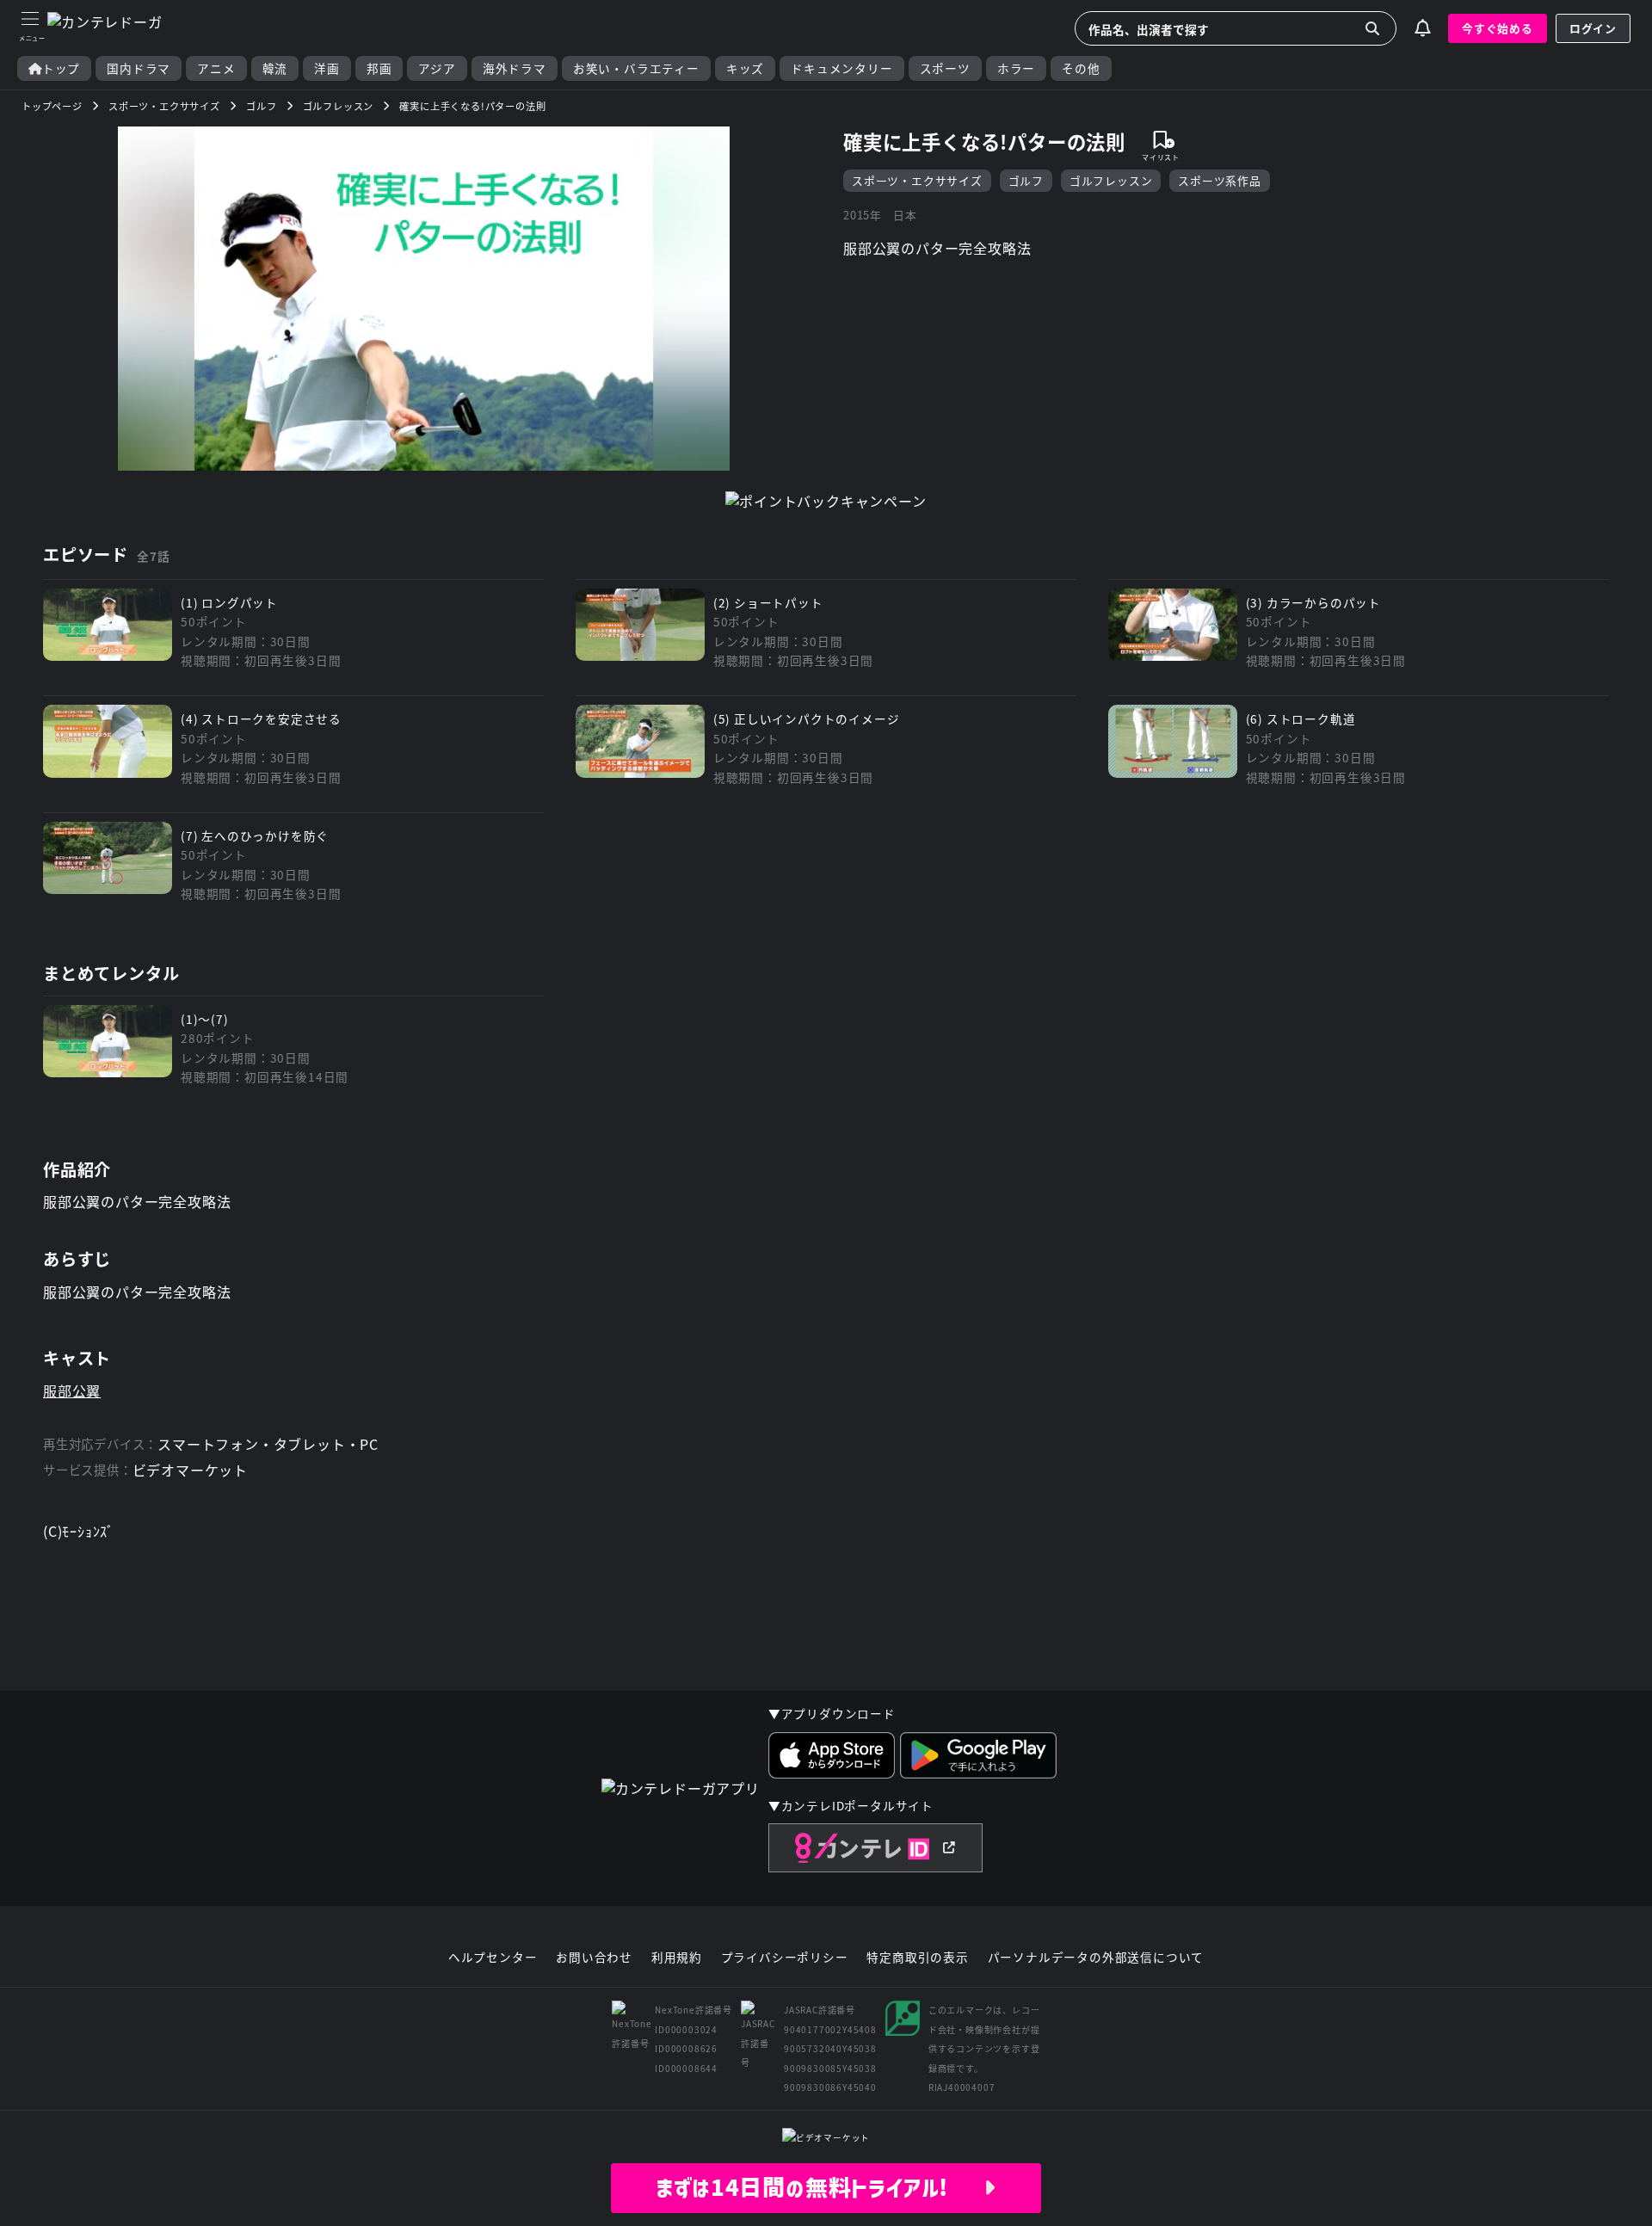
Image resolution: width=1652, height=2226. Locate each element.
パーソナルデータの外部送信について (1096, 1958)
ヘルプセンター (493, 1958)
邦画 (379, 68)
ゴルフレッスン (1111, 180)
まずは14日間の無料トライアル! (820, 2187)
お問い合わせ (594, 1958)
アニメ (216, 68)
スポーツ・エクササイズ (917, 180)
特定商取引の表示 (917, 1958)
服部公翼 (72, 1390)
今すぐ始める (1498, 28)
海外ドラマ (515, 68)
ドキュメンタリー (841, 68)
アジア (437, 68)
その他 (1081, 68)
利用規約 (677, 1958)
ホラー (1016, 68)
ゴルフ (1026, 180)
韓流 (275, 68)
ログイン (1593, 28)
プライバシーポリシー (785, 1958)
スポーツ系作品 (1220, 180)
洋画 (327, 68)
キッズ (745, 68)
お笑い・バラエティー (636, 68)
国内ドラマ (139, 68)
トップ (61, 68)
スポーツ (945, 68)
